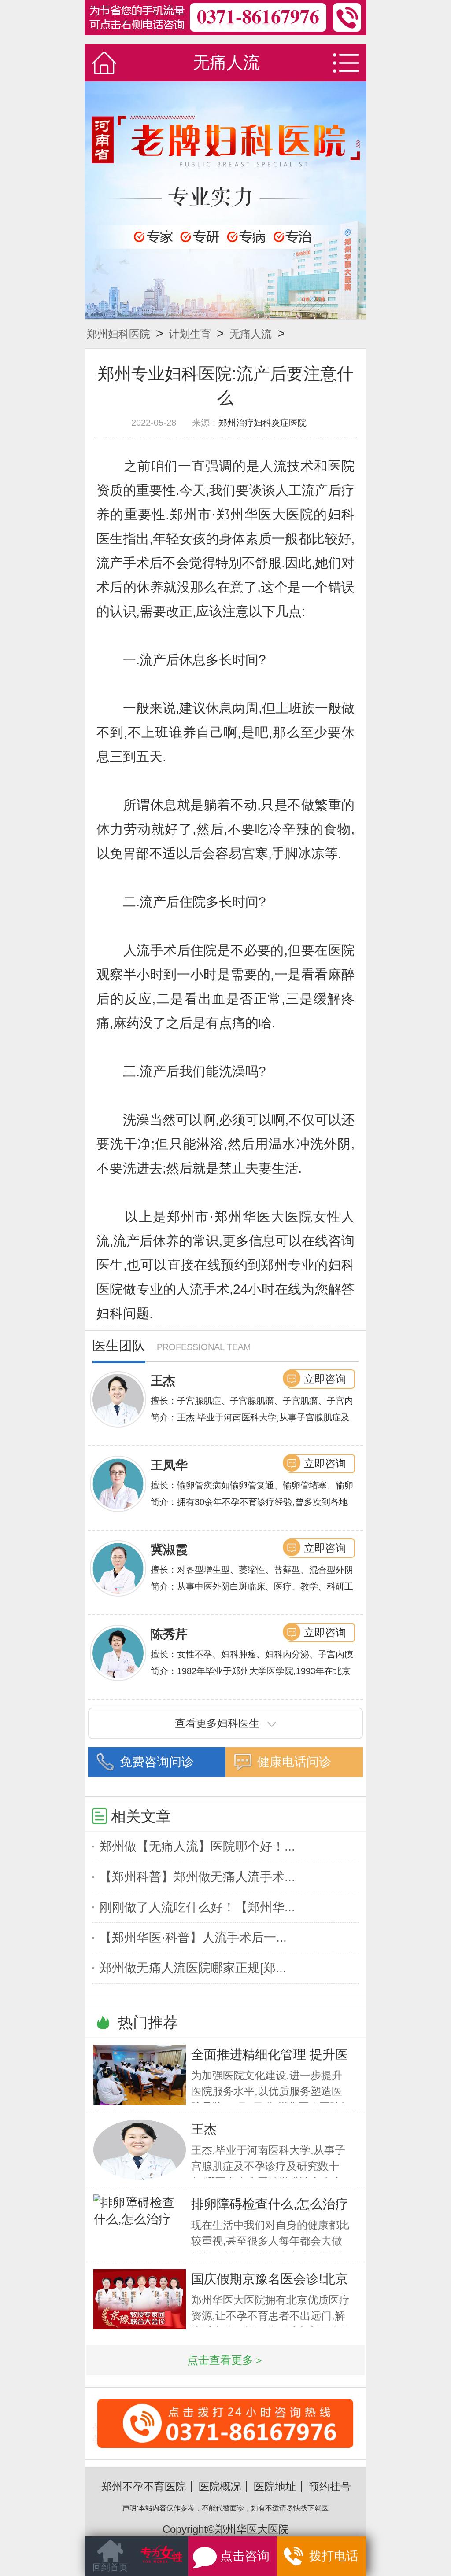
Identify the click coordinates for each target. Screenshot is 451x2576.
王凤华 (169, 1465)
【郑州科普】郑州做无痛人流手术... (197, 1877)
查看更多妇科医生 (217, 1723)
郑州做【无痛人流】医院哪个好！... (197, 1846)
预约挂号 (330, 2486)
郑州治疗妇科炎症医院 (262, 423)
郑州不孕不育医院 (144, 2486)
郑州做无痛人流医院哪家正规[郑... (193, 1968)
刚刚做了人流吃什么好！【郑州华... (197, 1907)
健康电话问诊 (294, 1762)
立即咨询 (325, 1379)
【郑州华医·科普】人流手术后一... (193, 1938)
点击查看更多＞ (226, 2360)
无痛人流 (251, 334)
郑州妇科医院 (118, 334)
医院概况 (220, 2486)
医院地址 (275, 2486)
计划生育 (190, 334)
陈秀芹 (169, 1634)
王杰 (163, 1381)
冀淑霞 (169, 1550)
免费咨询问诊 (157, 1762)
